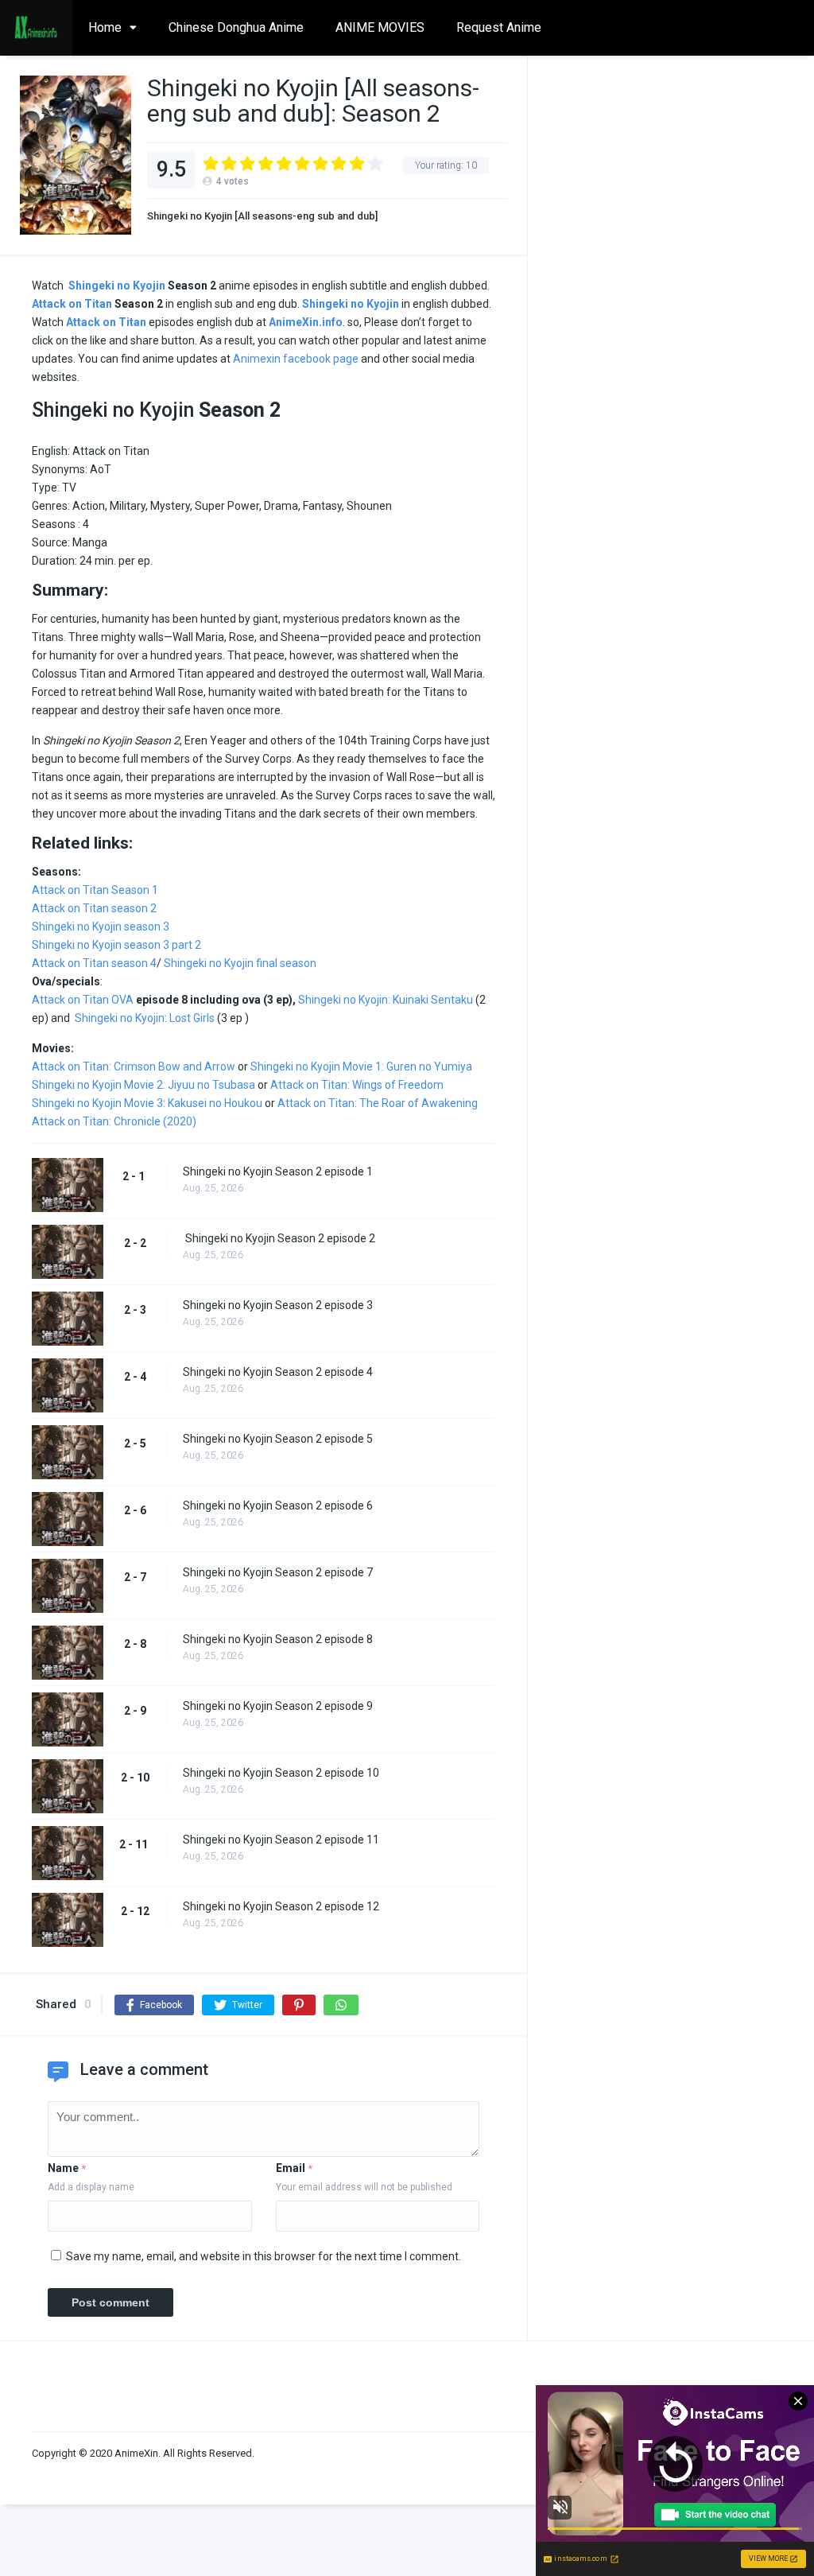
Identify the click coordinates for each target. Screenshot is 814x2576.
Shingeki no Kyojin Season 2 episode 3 (278, 1305)
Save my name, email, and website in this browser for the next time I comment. (264, 2256)
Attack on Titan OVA (83, 1000)
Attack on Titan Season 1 (95, 890)
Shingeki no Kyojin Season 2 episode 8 (278, 1639)
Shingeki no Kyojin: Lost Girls (145, 1018)
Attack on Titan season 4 (94, 963)
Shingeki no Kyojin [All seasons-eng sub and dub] (262, 216)
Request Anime (499, 27)
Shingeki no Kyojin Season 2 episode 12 (281, 1906)
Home (105, 27)
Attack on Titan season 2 (94, 908)
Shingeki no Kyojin (117, 286)
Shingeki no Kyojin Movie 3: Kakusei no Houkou (147, 1103)
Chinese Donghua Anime (236, 27)
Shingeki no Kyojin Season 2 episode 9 (278, 1706)
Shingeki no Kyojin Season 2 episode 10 (281, 1773)
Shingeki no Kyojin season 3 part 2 (116, 945)
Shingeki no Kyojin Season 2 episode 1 (278, 1171)
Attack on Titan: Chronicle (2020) (114, 1121)
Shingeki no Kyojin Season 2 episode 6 (278, 1506)
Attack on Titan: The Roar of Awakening (378, 1103)
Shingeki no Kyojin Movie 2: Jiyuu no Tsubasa (143, 1085)
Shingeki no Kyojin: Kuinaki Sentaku (386, 1000)
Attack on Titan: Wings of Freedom (357, 1085)
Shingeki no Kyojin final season (240, 963)
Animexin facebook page (296, 359)
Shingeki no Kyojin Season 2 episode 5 (278, 1439)
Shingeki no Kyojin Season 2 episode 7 (278, 1572)
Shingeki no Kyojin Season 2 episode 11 (281, 1840)
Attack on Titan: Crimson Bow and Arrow (134, 1067)
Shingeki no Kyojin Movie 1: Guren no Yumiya (361, 1067)
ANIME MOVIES (380, 27)
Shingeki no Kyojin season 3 (101, 927)
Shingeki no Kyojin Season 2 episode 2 (279, 1238)
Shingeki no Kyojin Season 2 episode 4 (278, 1372)
